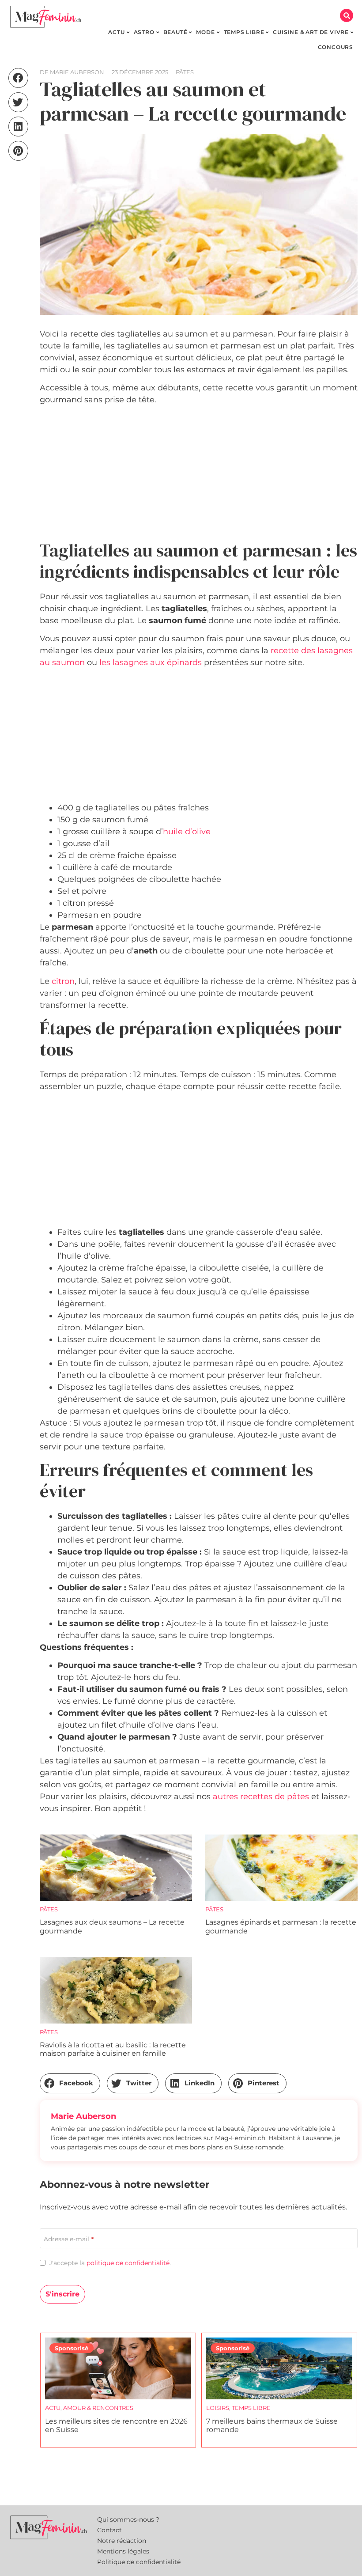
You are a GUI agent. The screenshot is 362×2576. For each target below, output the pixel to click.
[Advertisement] (199, 474)
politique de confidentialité (128, 2263)
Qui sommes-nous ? (128, 2519)
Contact (109, 2530)
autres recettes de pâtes (261, 1797)
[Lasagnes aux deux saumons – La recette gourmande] (116, 1868)
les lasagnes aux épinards (151, 662)
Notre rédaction (122, 2541)
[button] (347, 15)
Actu (53, 2408)
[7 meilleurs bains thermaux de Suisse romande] (279, 2368)
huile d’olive (187, 832)
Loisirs (218, 2408)
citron (63, 981)
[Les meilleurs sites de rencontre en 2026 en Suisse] (118, 2368)
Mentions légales (123, 2551)
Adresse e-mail (69, 2239)
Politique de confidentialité (139, 2562)
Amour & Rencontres (98, 2408)
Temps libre (251, 2408)
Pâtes (49, 1909)
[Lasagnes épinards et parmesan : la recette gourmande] (281, 1868)
